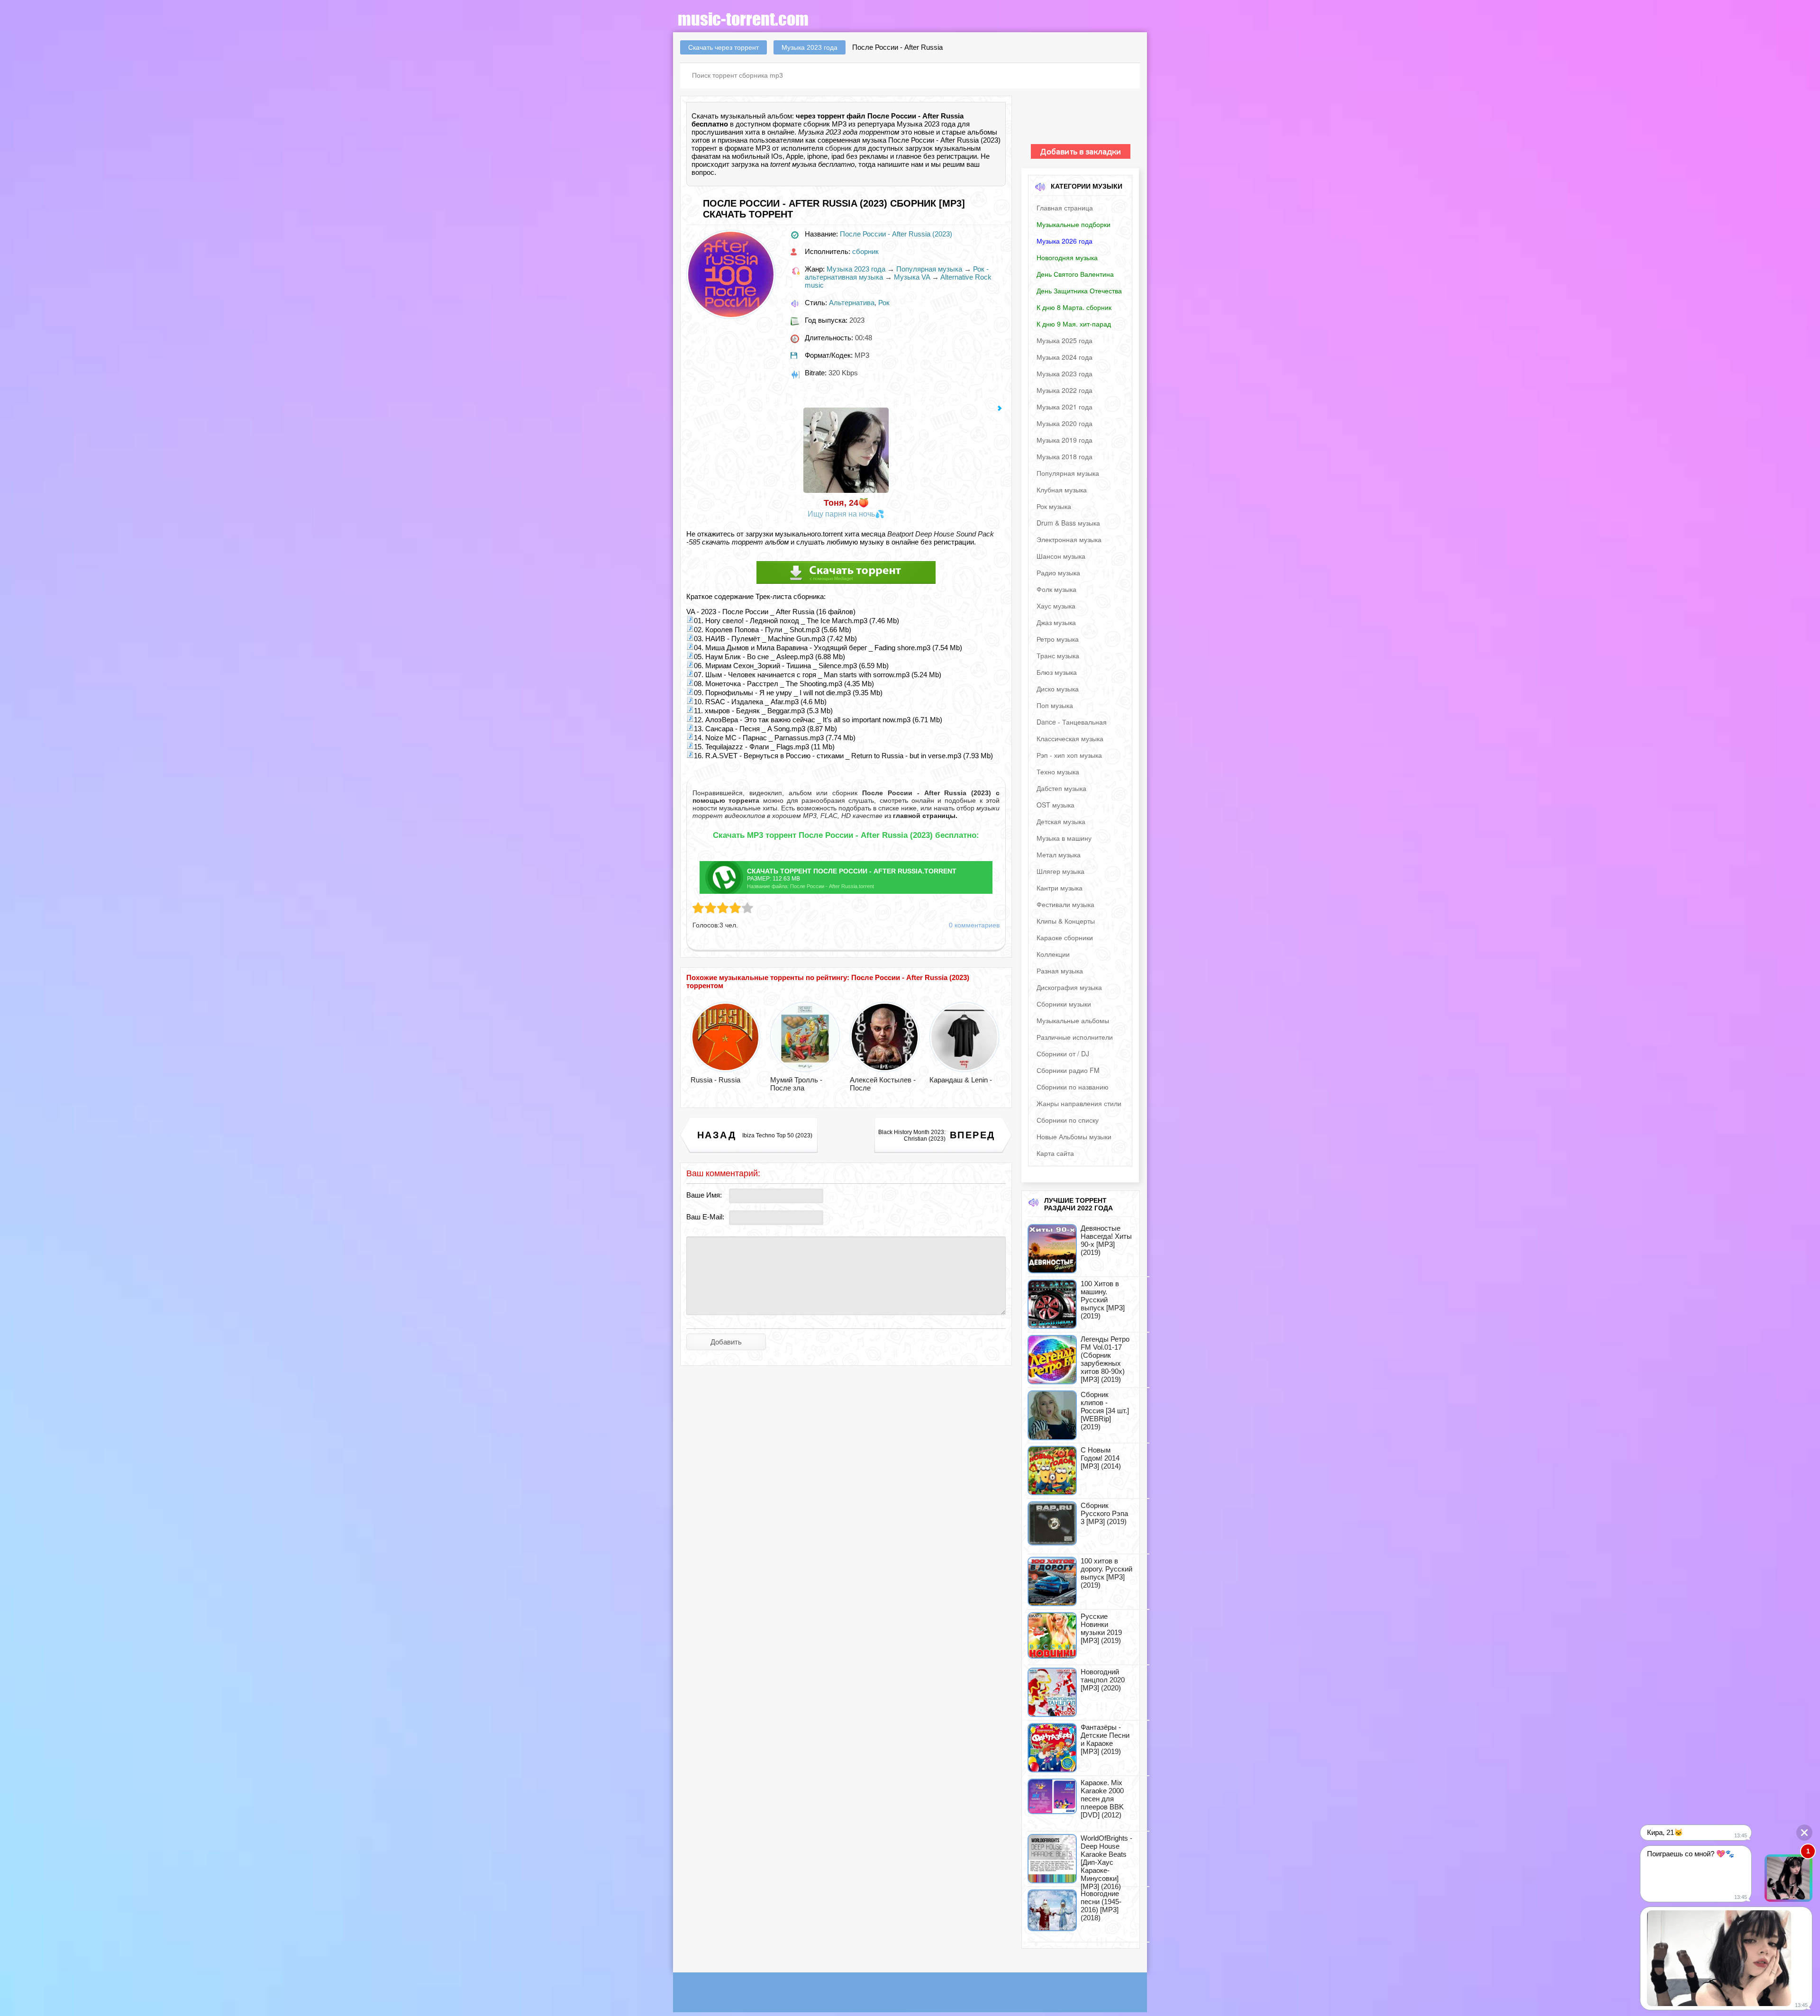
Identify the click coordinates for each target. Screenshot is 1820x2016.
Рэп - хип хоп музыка (1069, 755)
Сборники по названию (1073, 1087)
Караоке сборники (1065, 937)
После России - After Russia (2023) (896, 234)
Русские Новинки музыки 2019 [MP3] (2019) (1101, 1628)
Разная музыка (1060, 971)
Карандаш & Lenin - (961, 1080)
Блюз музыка (1057, 672)
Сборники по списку (1068, 1120)
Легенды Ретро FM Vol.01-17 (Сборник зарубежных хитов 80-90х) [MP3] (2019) (1105, 1359)
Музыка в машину (1064, 838)
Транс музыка (1058, 655)
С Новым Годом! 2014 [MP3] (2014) (1101, 1458)
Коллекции (1053, 954)
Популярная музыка (929, 269)
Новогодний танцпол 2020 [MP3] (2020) (1103, 1680)
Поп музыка (1055, 705)
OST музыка (1056, 805)
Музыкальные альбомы (1073, 1020)
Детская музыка (1061, 821)
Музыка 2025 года (1065, 340)
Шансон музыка (1061, 556)
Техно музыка (1058, 772)
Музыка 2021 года (1065, 407)
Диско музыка (1058, 689)
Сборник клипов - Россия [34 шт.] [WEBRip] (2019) (1105, 1411)
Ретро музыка (1058, 639)
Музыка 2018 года (1065, 456)
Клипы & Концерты (1066, 921)
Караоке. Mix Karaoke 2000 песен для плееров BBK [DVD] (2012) (1102, 1799)
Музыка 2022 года (1065, 390)
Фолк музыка (1056, 589)
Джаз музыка (1056, 622)
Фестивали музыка (1065, 904)
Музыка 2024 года (1065, 357)
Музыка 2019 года (1065, 440)
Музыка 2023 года (856, 269)
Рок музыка (1054, 506)
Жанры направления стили (1079, 1103)
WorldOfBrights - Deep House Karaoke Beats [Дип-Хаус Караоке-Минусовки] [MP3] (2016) (1106, 1862)
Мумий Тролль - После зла (796, 1084)
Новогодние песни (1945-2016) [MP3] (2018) (1101, 1906)
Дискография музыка (1069, 987)
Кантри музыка (1060, 888)
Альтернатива (852, 303)
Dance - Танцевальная (1072, 722)
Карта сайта (1055, 1153)
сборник (838, 148)
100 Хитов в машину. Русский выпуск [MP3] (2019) (1103, 1300)
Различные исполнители (1075, 1037)
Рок (884, 303)
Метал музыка (1059, 854)
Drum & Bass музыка (1068, 523)
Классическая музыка (1070, 738)
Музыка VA (912, 277)
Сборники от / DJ (1063, 1053)
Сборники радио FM (1068, 1070)
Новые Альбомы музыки (1074, 1136)
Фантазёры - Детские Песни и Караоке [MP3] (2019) (1105, 1739)
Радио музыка (1058, 572)
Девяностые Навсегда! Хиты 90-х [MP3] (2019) (1106, 1240)
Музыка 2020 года (1065, 423)
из (920, 816)
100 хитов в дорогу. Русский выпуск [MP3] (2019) (1106, 1573)
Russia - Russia (715, 1080)
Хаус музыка (1056, 606)
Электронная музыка (1069, 539)
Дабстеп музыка (1061, 788)
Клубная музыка (1062, 490)
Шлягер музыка (1060, 871)
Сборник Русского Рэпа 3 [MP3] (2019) (1104, 1513)
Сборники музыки (1064, 1004)
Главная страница (1065, 208)
